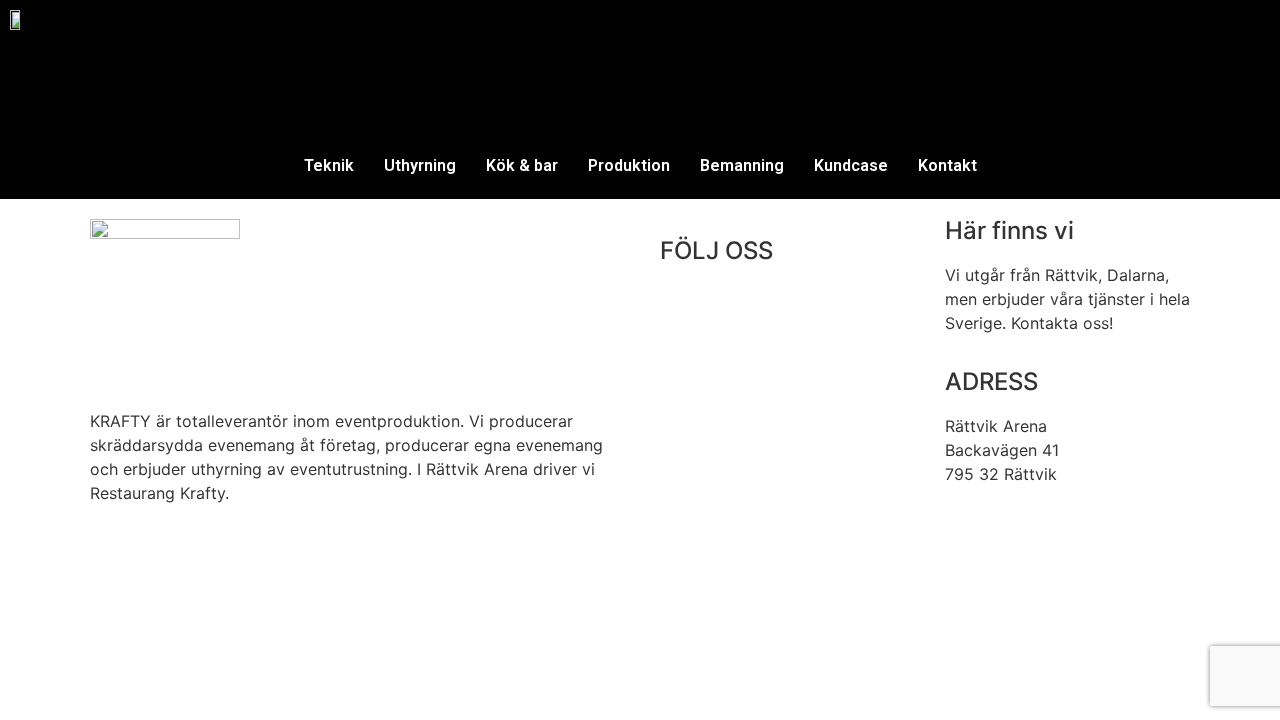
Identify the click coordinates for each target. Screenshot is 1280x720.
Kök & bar (522, 165)
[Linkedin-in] (740, 308)
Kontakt (947, 165)
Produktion (629, 165)
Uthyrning (420, 165)
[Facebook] (685, 308)
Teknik (329, 165)
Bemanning (742, 165)
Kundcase (851, 165)
